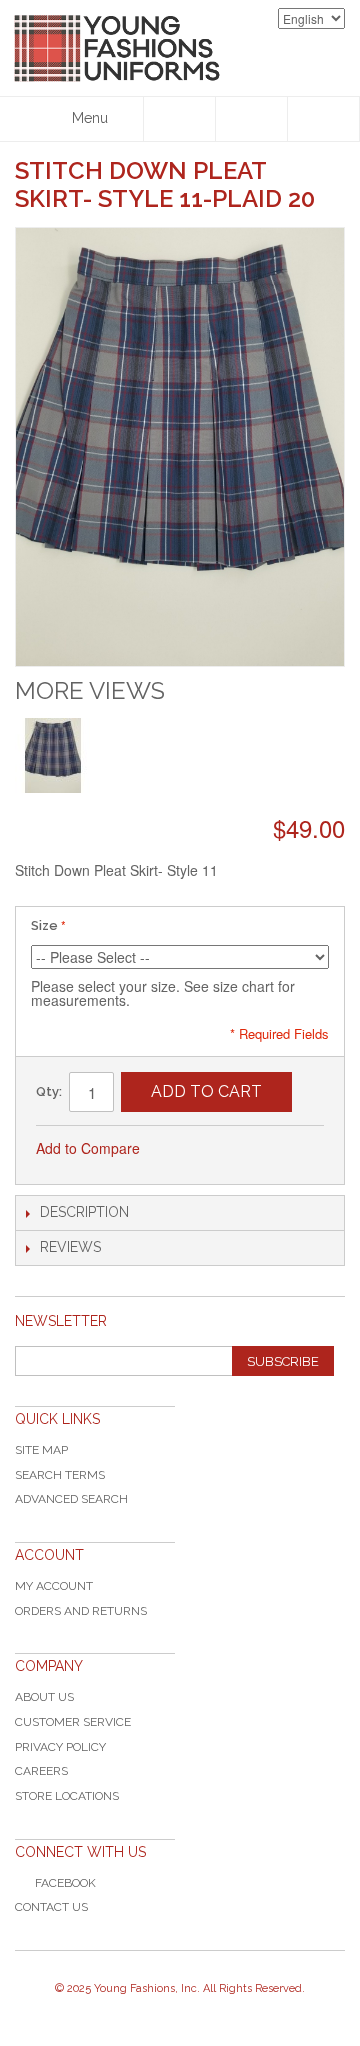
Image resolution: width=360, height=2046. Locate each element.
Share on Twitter (262, 1149)
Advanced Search (71, 1499)
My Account (54, 1586)
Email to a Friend (182, 1149)
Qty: (49, 1091)
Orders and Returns (81, 1611)
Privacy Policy (60, 1747)
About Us (44, 1697)
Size (44, 925)
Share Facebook (222, 1149)
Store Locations (67, 1796)
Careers (41, 1771)
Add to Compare (88, 1148)
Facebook (65, 1883)
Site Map (41, 1450)
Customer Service (73, 1722)
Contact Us (51, 1907)
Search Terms (60, 1475)
